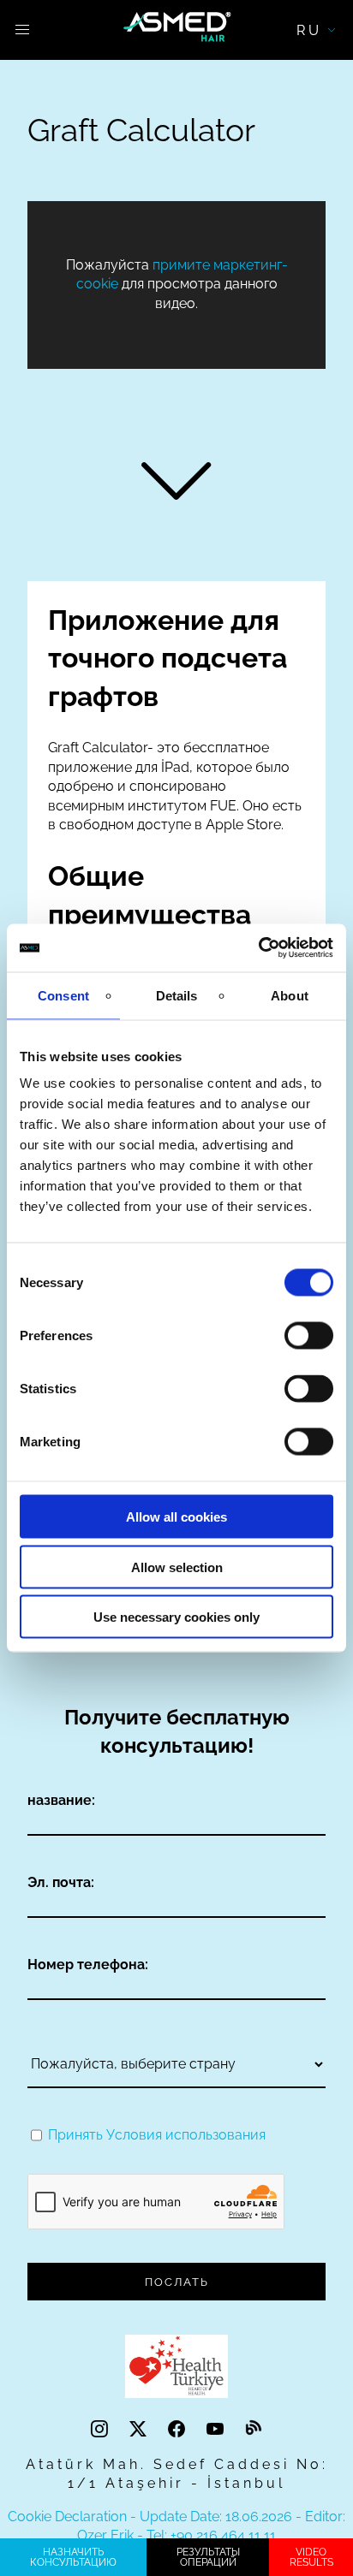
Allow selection (177, 1567)
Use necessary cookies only (176, 1617)
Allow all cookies (176, 1517)
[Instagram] (102, 2430)
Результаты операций (208, 2557)
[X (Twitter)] (140, 2430)
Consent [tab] (63, 995)
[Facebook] (179, 2430)
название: (61, 1800)
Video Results (311, 2557)
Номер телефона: (88, 1965)
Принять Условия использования (157, 2135)
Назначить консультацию (73, 2557)
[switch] (309, 1336)
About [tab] (290, 995)
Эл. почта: (61, 1882)
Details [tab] (177, 995)
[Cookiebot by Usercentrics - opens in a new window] (258, 948)
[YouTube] (217, 2430)
